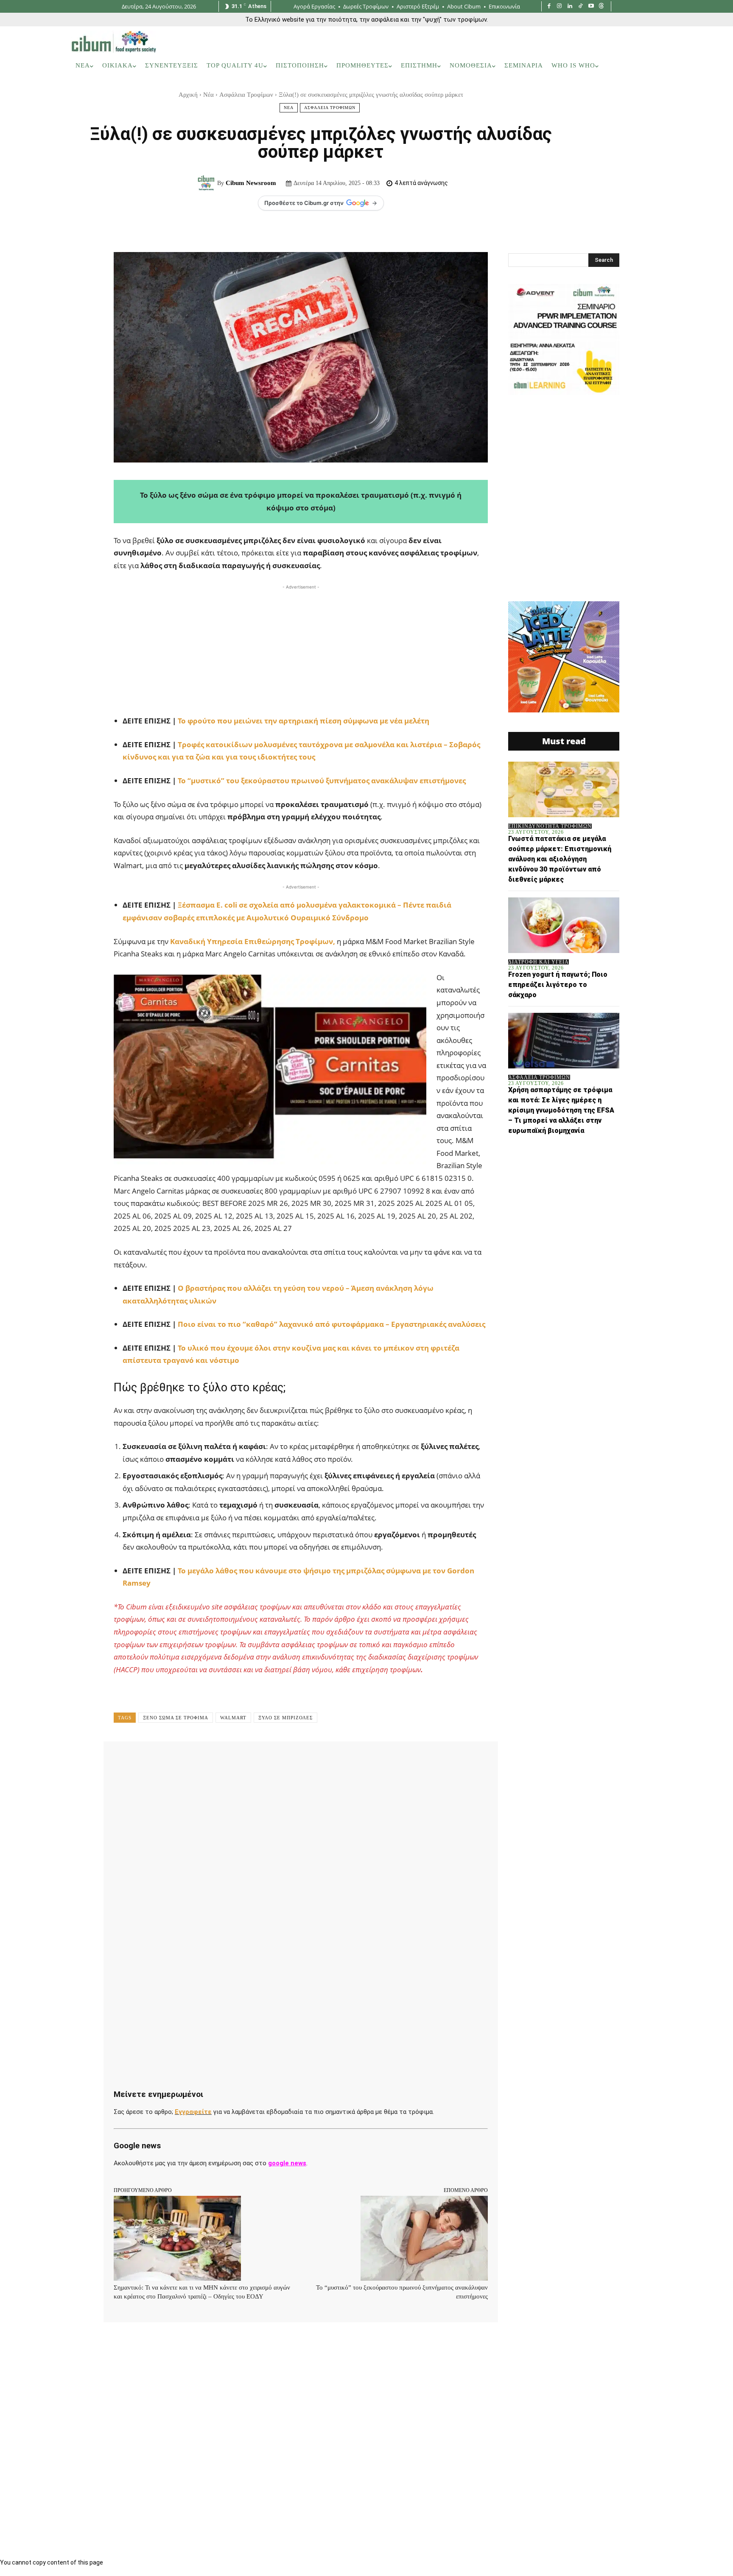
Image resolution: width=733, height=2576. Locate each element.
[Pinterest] (224, 1760)
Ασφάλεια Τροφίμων (246, 95)
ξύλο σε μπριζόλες (285, 1718)
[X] (204, 1760)
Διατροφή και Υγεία (539, 962)
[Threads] (601, 7)
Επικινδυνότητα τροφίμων (550, 826)
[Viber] (341, 1760)
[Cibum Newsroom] (207, 183)
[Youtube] (591, 7)
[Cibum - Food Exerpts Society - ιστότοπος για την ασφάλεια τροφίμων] (114, 42)
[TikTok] (581, 7)
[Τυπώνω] (322, 1760)
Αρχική (188, 95)
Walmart (233, 1718)
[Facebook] (549, 7)
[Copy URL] (361, 1760)
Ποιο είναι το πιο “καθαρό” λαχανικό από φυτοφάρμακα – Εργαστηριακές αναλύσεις (332, 1324)
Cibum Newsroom (251, 183)
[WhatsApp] (243, 1760)
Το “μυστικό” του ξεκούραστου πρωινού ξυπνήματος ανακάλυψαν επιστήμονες (322, 781)
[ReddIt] (283, 1760)
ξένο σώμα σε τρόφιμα (176, 1718)
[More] (380, 1760)
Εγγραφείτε (193, 2112)
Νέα (208, 95)
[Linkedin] (570, 7)
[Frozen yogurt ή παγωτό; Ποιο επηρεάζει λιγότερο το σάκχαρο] (564, 925)
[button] (650, 66)
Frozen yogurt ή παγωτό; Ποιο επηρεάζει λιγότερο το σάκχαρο (558, 985)
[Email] (302, 1760)
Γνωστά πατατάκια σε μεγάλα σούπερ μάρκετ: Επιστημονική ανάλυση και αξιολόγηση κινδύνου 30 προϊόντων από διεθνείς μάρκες (560, 859)
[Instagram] (560, 7)
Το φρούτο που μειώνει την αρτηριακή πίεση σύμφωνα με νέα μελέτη (303, 721)
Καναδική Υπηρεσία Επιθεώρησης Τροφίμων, (253, 941)
